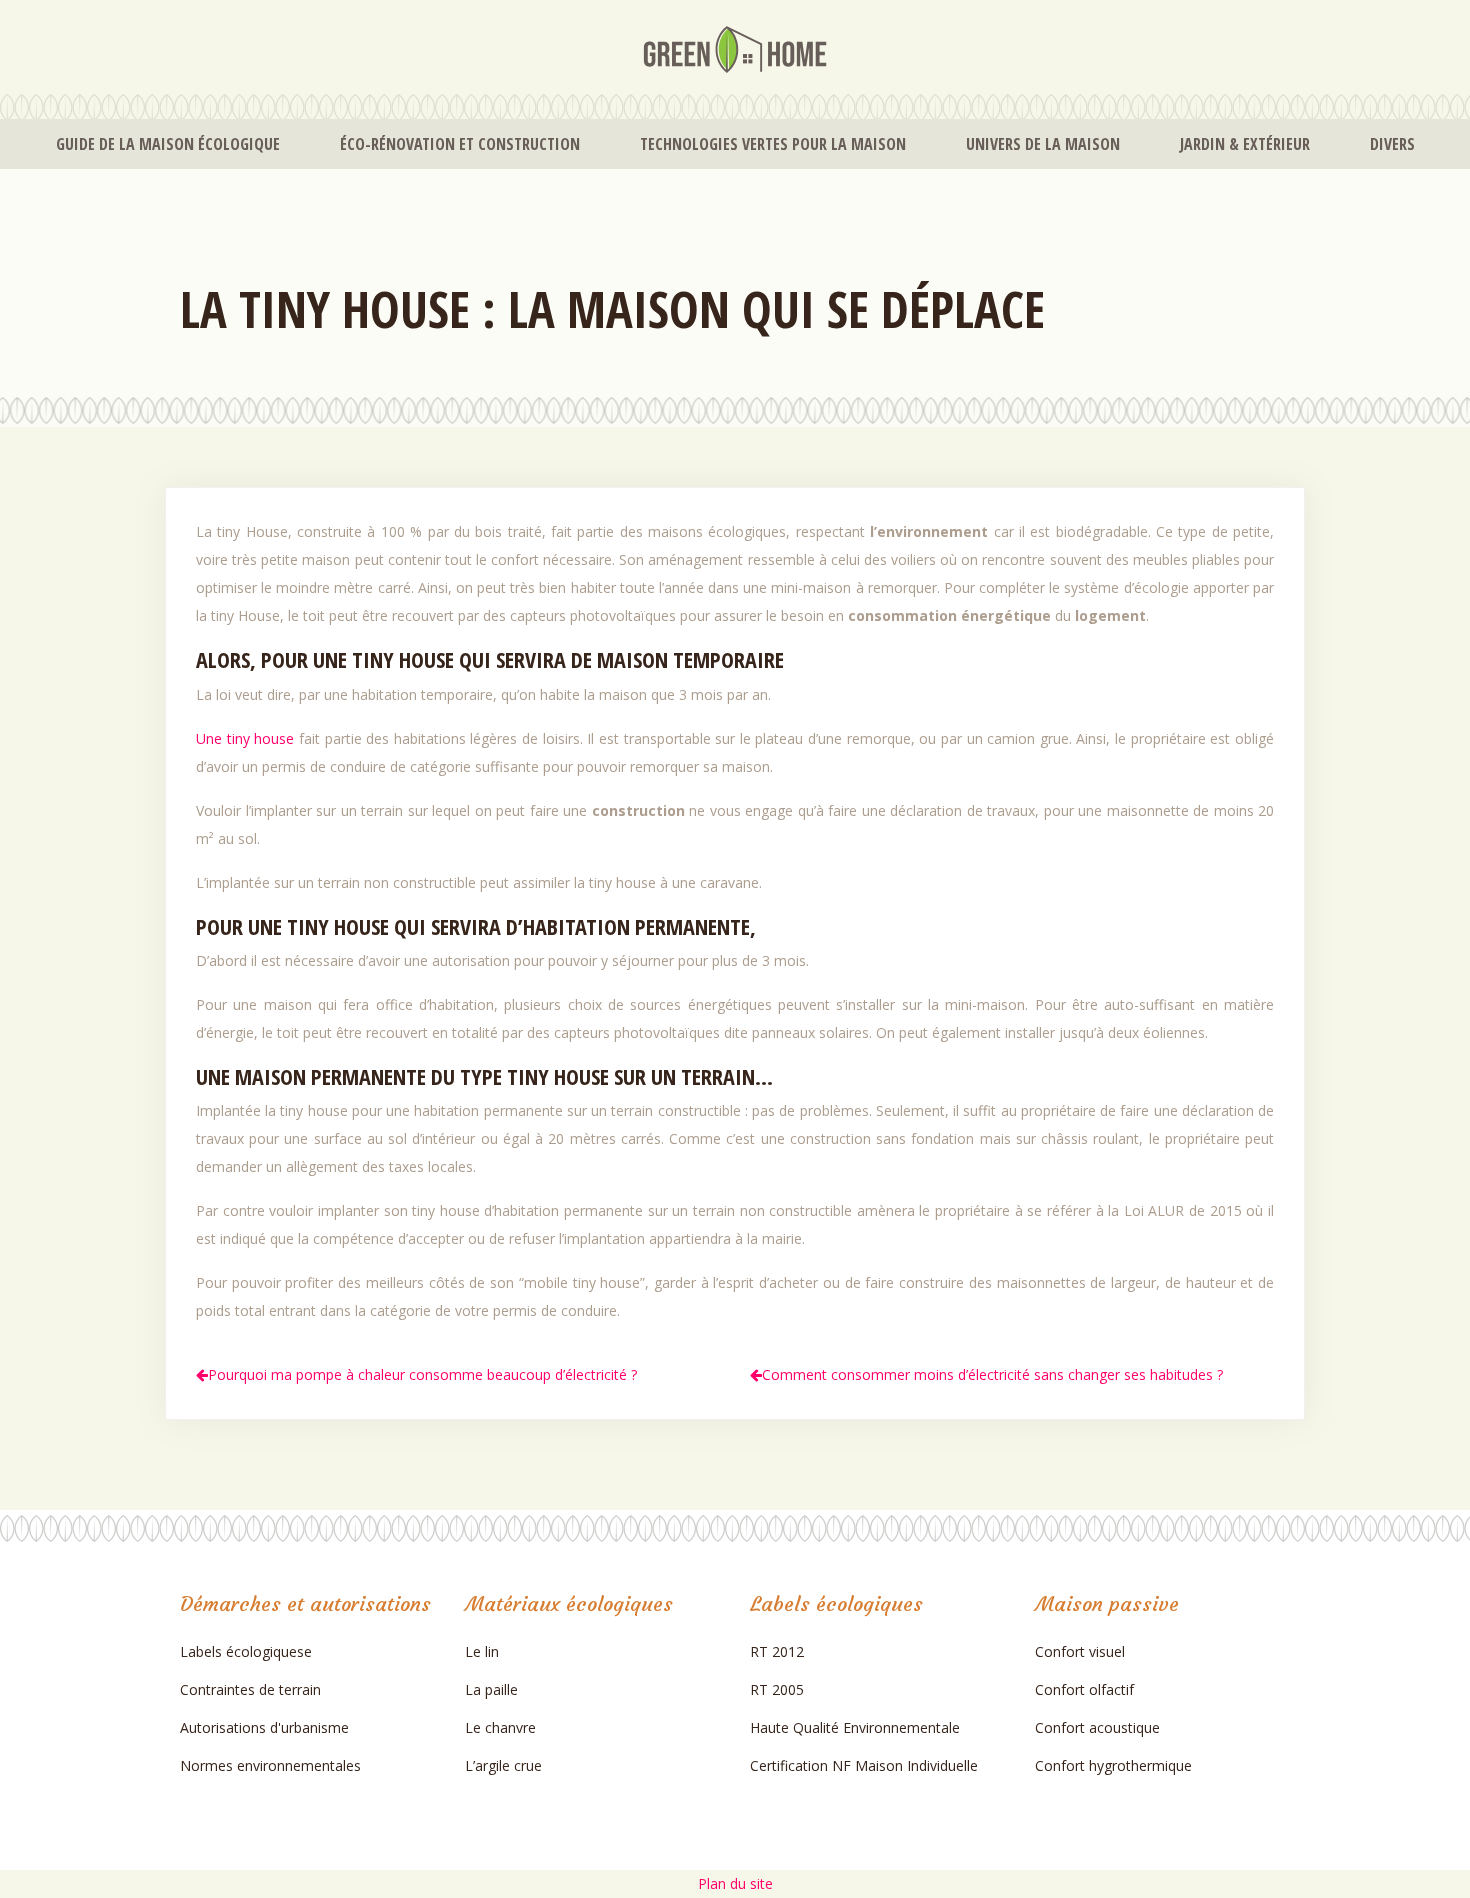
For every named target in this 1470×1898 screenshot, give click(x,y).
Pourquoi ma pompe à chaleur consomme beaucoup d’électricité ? (422, 1374)
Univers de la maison (1043, 144)
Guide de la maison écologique (168, 144)
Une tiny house (245, 738)
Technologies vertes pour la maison (773, 144)
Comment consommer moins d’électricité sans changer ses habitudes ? (992, 1374)
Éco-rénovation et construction (460, 144)
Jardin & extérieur (1245, 144)
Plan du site (735, 1883)
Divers (1392, 144)
